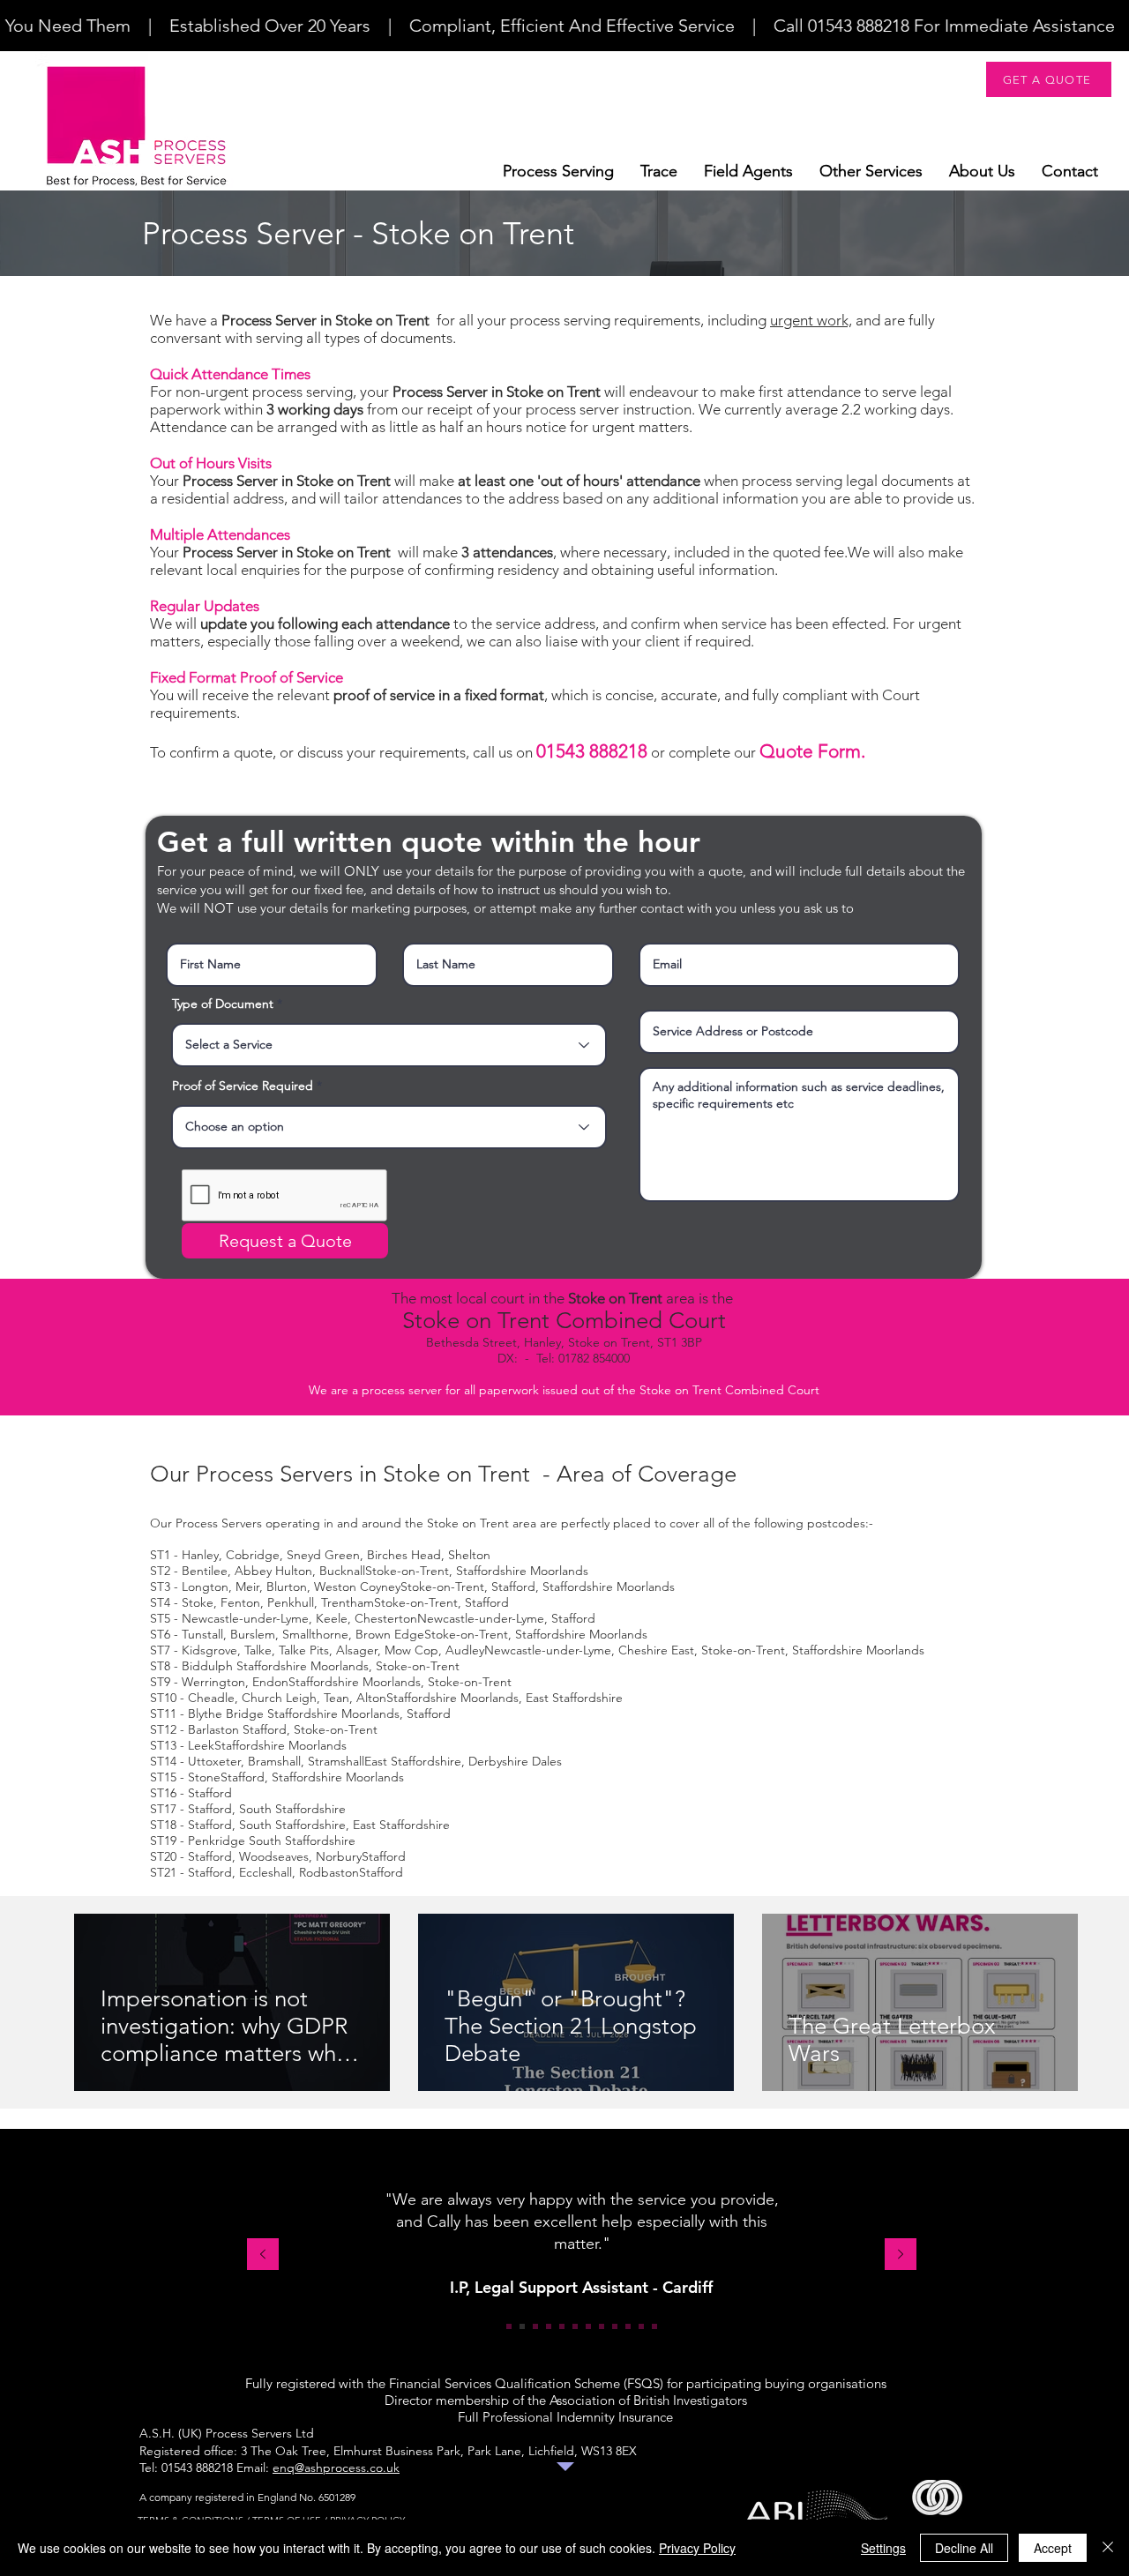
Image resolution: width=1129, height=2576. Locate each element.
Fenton (240, 1602)
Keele (332, 1618)
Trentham (348, 1602)
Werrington (213, 1682)
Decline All (964, 2548)
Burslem (253, 1634)
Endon (270, 1682)
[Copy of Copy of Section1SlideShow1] (628, 2326)
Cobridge (253, 1555)
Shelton (469, 1555)
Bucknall (342, 1571)
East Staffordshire (574, 1698)
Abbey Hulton (273, 1571)
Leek (201, 1745)
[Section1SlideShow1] (509, 2326)
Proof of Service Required (243, 1086)
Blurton (287, 1587)
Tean (336, 1698)
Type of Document (223, 1004)
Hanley (200, 1555)
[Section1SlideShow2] (522, 2326)
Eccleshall (265, 1872)
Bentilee (205, 1571)
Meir (247, 1587)
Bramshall (274, 1761)
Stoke (198, 1602)
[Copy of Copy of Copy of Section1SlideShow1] (654, 2326)
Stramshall (336, 1761)
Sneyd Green (323, 1555)
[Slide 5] (562, 2326)
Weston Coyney (357, 1587)
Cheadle (211, 1698)
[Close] (1108, 2548)
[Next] (901, 2255)
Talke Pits (304, 1650)
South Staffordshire (292, 1809)
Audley (465, 1650)
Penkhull (291, 1602)
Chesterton (386, 1618)
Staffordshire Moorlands (522, 1571)
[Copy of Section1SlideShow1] (602, 2326)
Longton (205, 1587)
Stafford (513, 1587)
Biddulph (209, 1666)
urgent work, (811, 320)
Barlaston (215, 1729)
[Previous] (263, 2255)
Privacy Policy (697, 2548)
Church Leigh (279, 1698)
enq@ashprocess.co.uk (336, 2468)
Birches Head (404, 1555)
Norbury (339, 1856)
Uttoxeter (214, 1761)
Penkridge (218, 1841)
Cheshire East (656, 1650)
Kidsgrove (209, 1650)
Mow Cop (411, 1650)
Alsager (357, 1650)
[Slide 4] (549, 2326)
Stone (204, 1777)
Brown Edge (390, 1634)
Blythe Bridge (228, 1714)
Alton (371, 1698)
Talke (258, 1650)
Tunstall (202, 1634)
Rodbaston (329, 1872)
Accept (1053, 2548)
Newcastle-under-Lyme (245, 1618)
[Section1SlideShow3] (535, 2326)
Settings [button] (883, 2548)
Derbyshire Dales (515, 1761)
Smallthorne (315, 1634)
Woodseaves (274, 1856)
